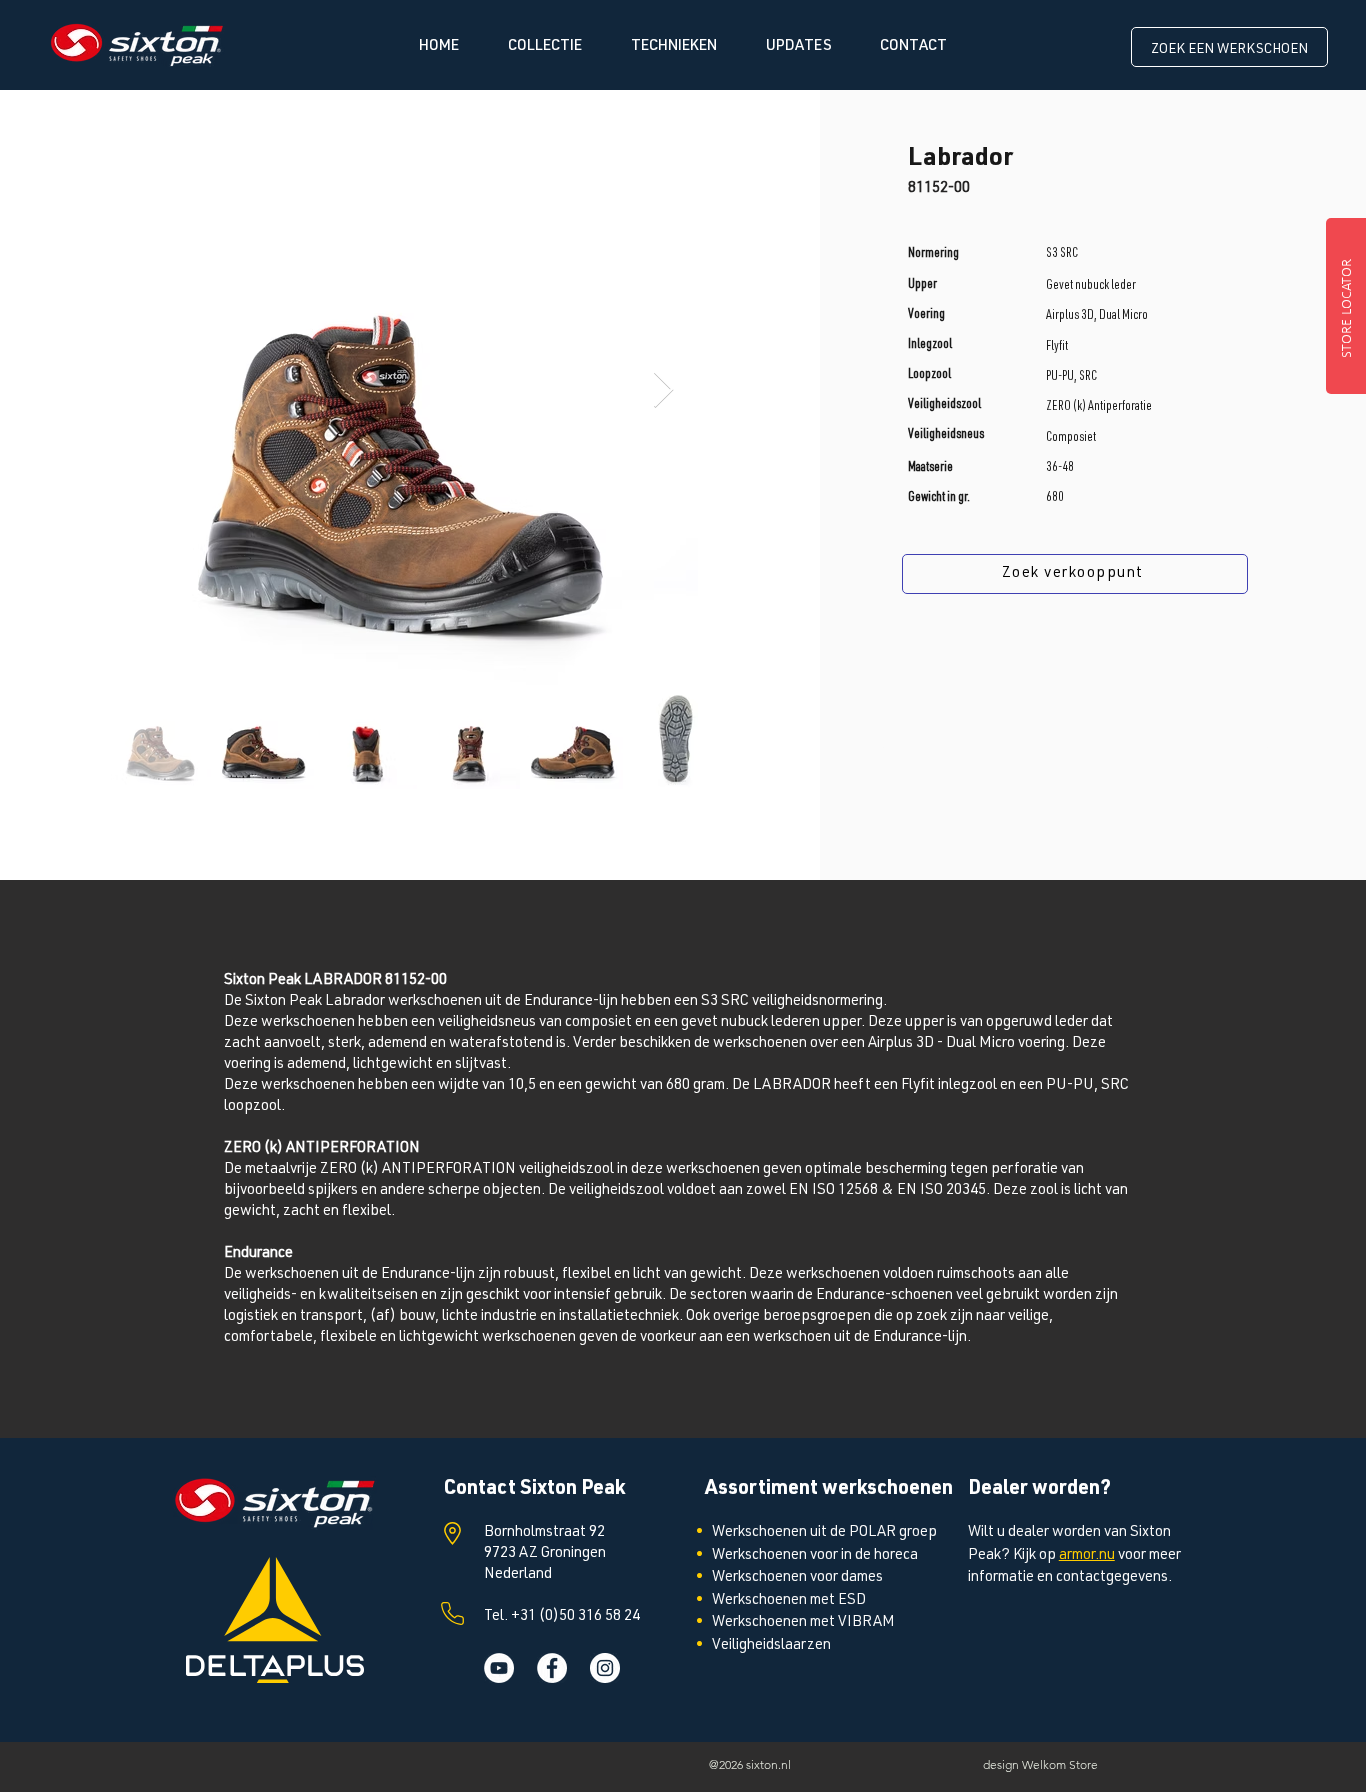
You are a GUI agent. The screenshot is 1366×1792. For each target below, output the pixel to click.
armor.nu (1087, 1555)
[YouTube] (499, 1668)
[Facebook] (552, 1668)
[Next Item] (663, 390)
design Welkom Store (1040, 1764)
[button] (544, 46)
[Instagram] (605, 1668)
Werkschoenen (759, 1555)
